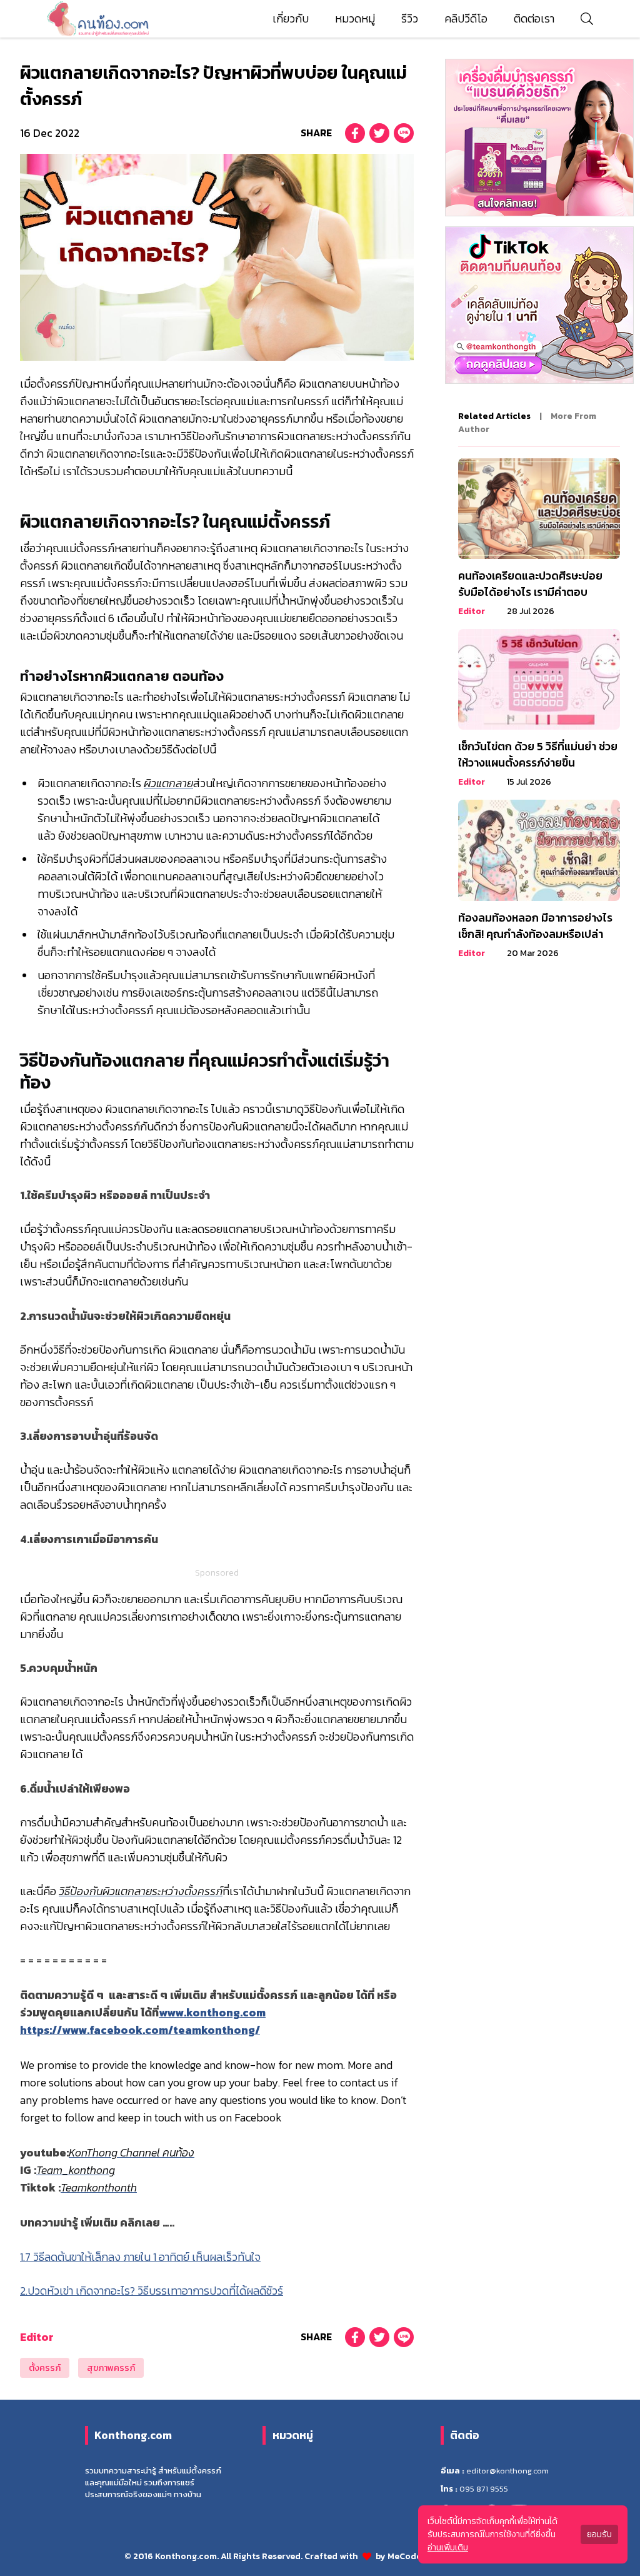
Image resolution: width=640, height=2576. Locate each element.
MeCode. (406, 2556)
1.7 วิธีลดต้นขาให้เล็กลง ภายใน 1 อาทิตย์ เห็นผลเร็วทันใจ (140, 2257)
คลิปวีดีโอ (466, 19)
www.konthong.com (212, 2013)
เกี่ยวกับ (291, 19)
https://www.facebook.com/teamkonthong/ (140, 2030)
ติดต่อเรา (534, 19)
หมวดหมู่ (355, 19)
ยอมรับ (599, 2534)
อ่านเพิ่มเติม (448, 2548)
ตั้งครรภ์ (45, 2368)
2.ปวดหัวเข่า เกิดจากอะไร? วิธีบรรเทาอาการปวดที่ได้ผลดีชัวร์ (152, 2291)
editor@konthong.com (507, 2471)
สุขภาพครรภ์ (111, 2368)
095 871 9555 (484, 2489)
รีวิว (410, 19)
